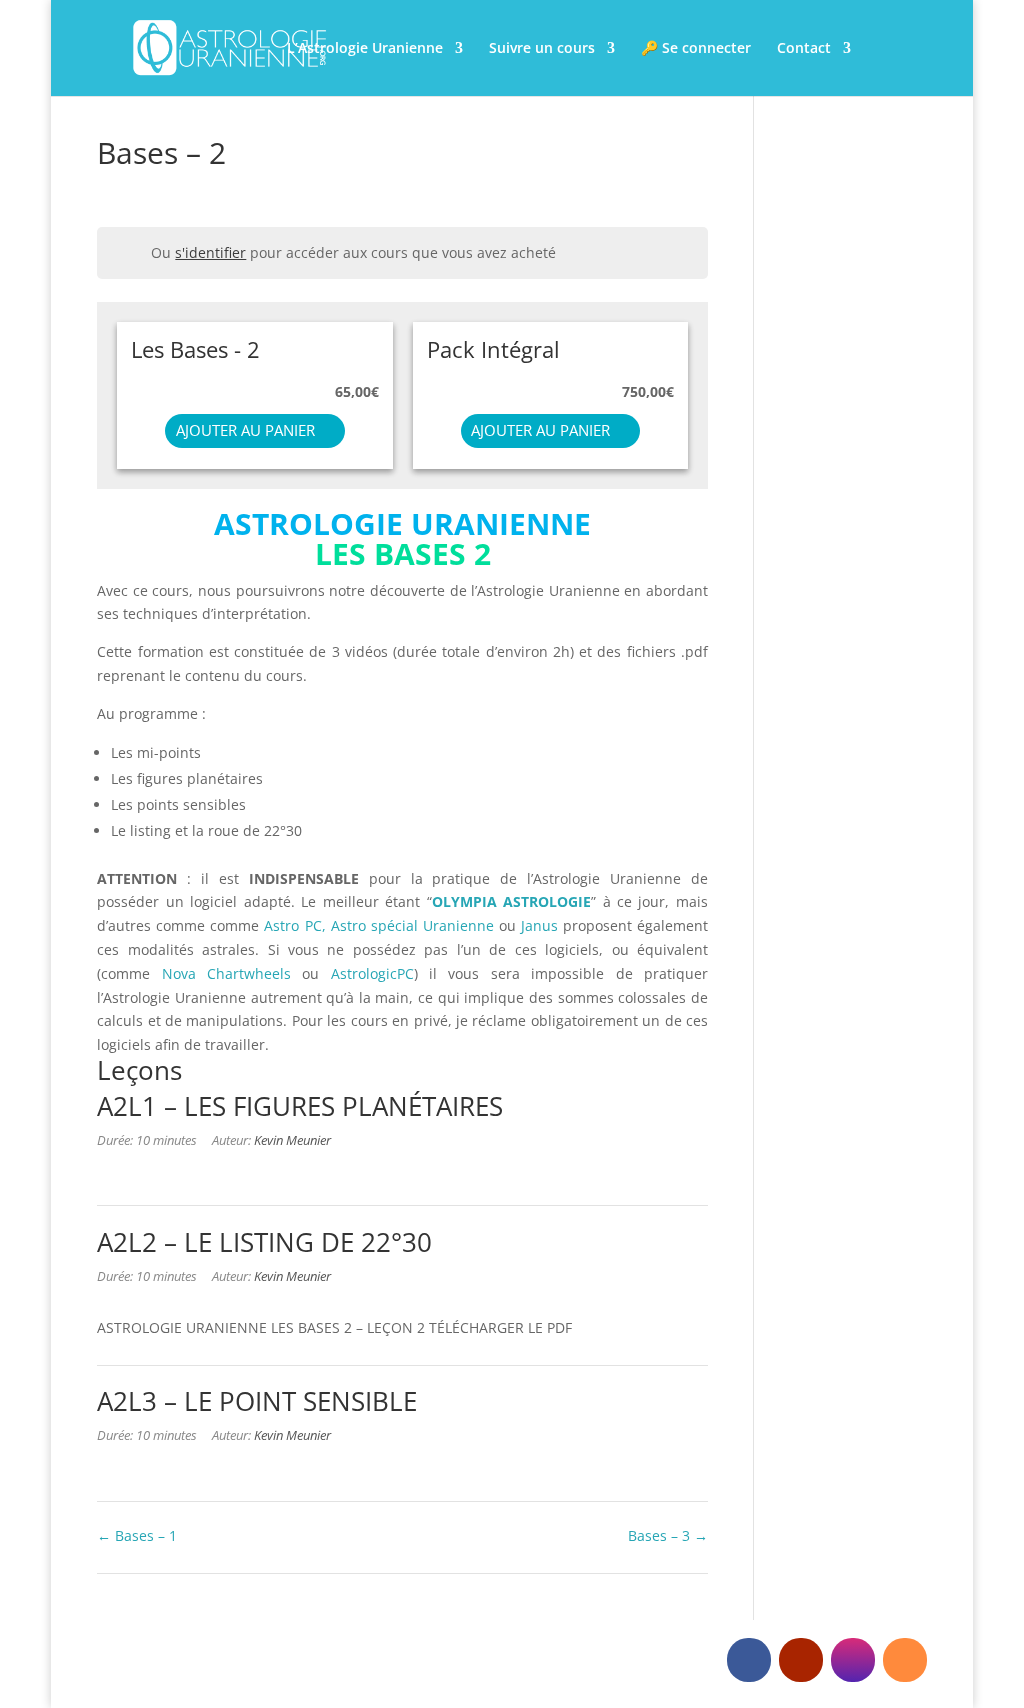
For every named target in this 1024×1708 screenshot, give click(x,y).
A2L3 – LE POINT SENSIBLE (257, 1401)
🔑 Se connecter (696, 49)
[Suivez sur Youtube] (801, 1660)
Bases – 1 (144, 1535)
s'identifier (210, 252)
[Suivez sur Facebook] (749, 1660)
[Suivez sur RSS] (905, 1660)
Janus (539, 925)
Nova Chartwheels (226, 973)
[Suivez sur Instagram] (853, 1660)
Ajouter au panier (245, 430)
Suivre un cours (542, 49)
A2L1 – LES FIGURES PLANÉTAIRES (300, 1106)
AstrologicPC (372, 973)
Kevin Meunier (292, 1140)
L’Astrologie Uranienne (365, 49)
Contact (804, 49)
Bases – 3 (661, 1535)
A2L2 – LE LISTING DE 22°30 (264, 1242)
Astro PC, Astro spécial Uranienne (381, 925)
